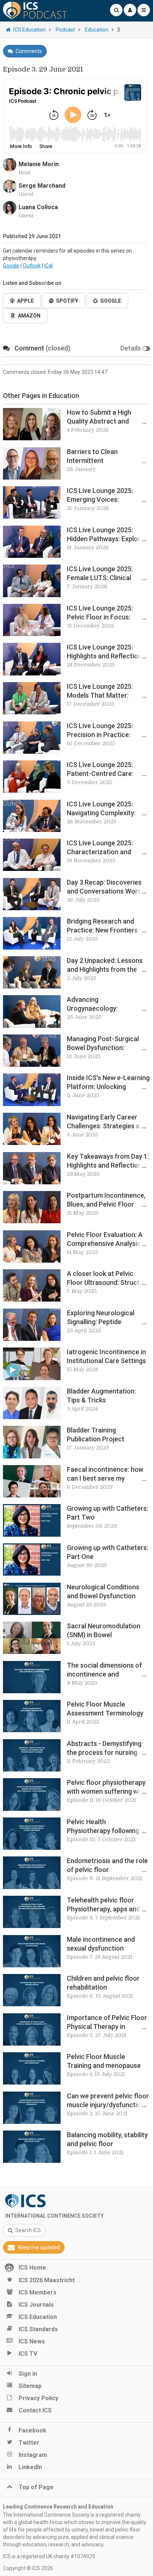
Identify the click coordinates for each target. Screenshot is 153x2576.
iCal (48, 266)
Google (11, 266)
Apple (25, 301)
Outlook (32, 266)
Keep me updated (39, 2247)
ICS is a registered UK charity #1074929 (49, 2556)
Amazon (29, 316)
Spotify (67, 301)
